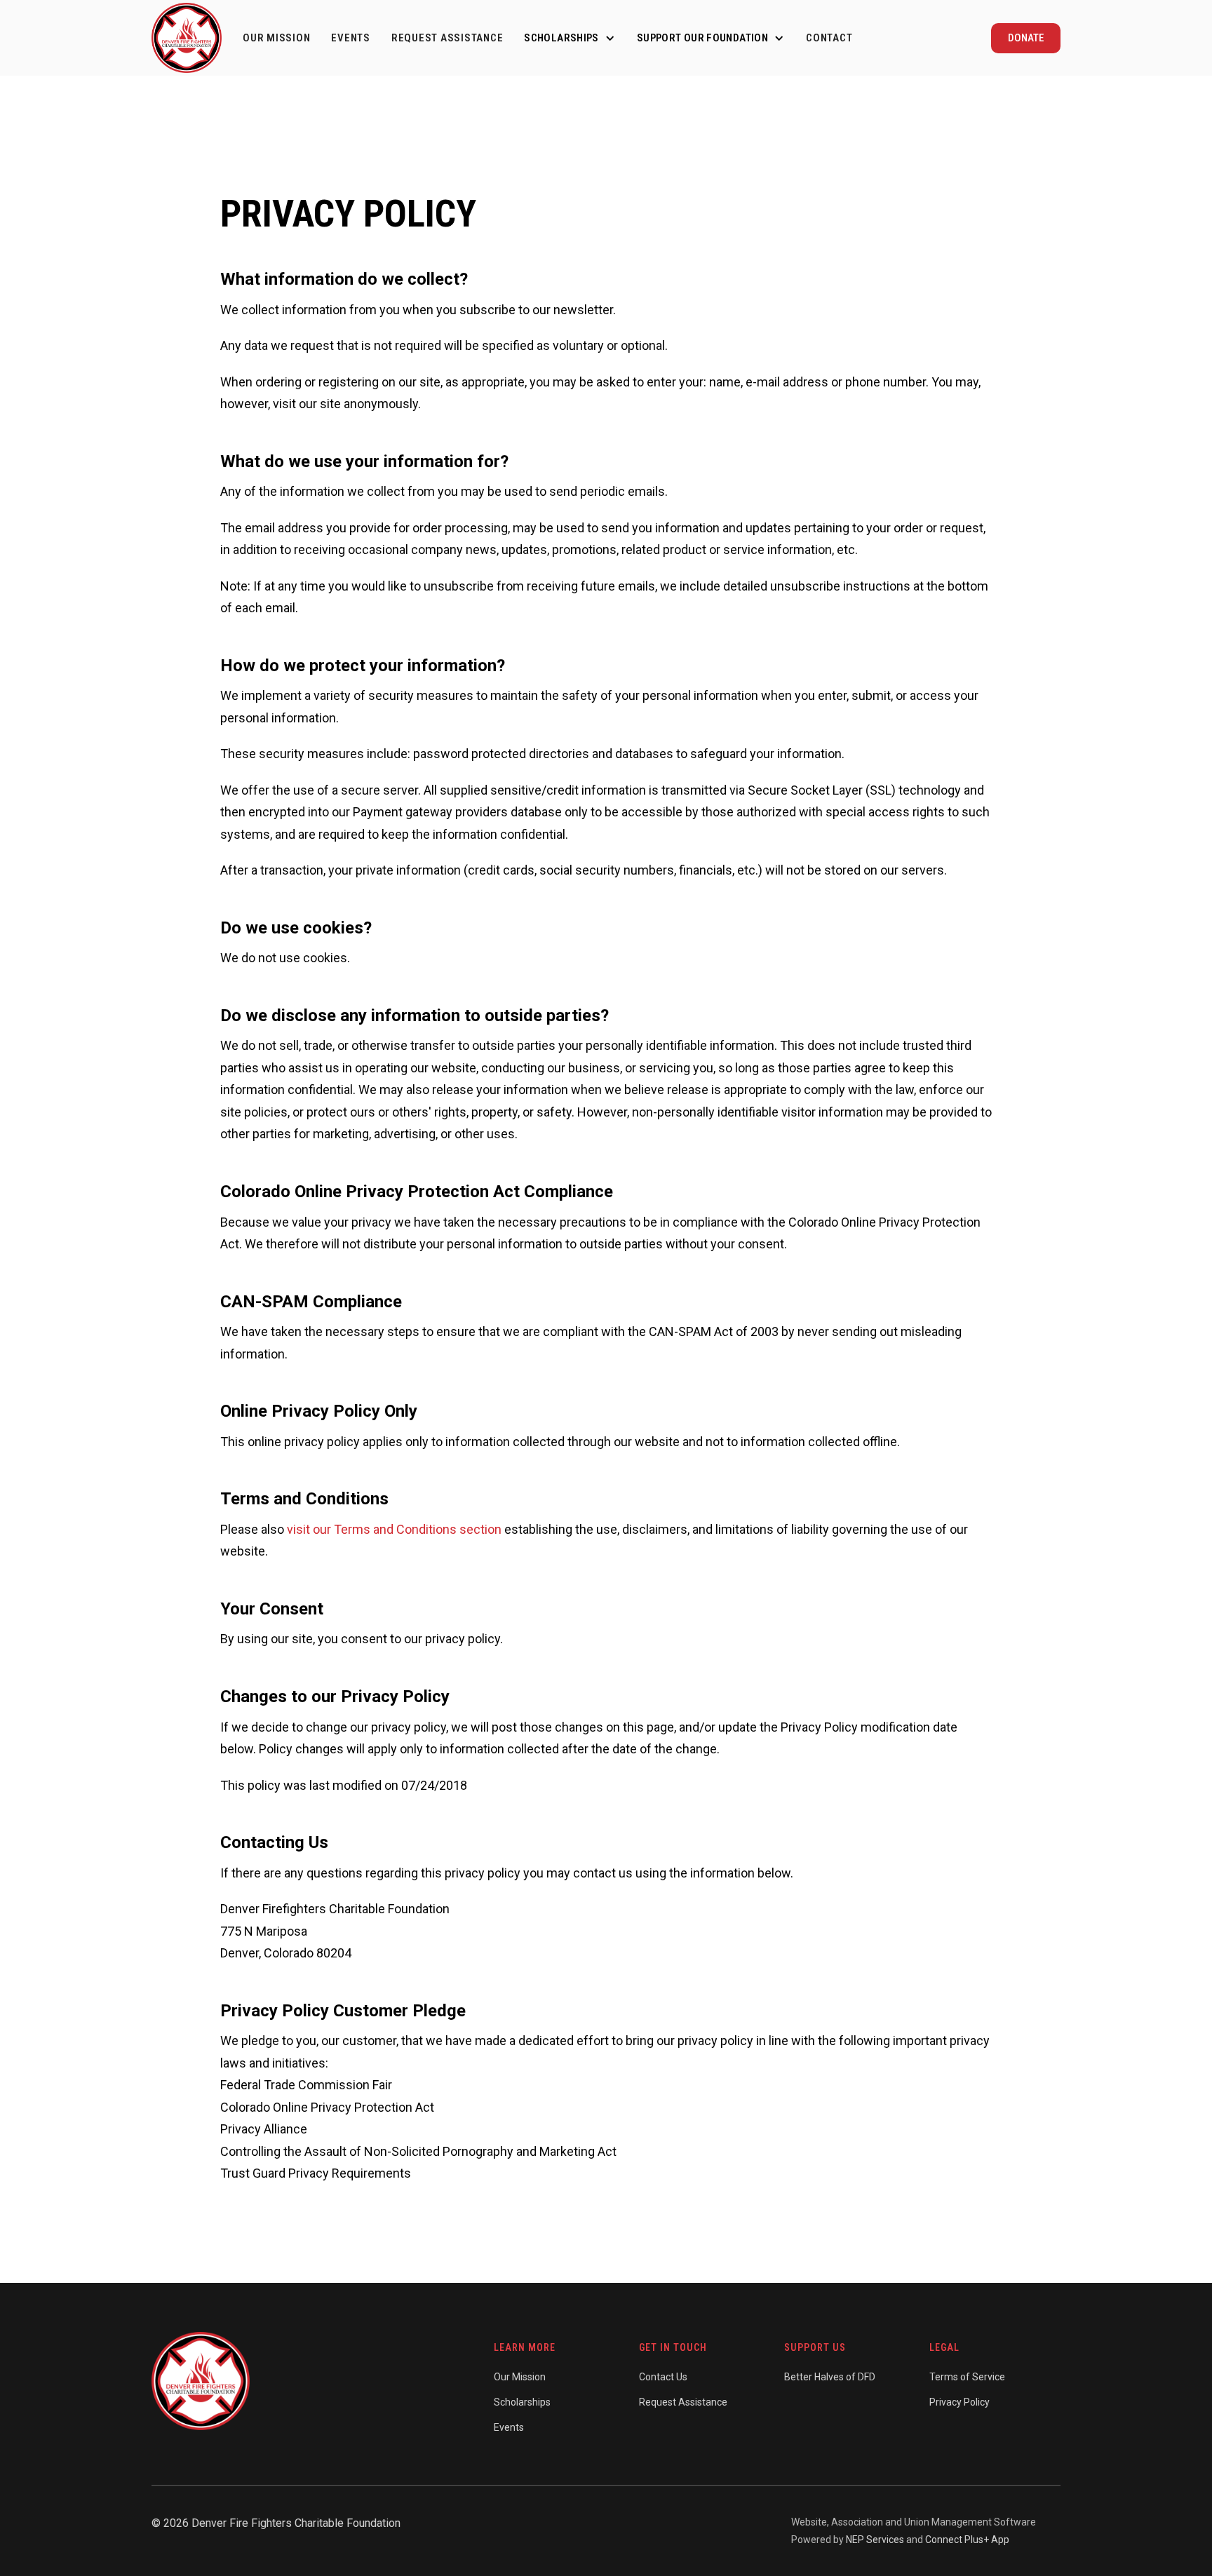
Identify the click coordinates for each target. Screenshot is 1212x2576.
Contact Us (663, 2377)
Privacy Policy (959, 2402)
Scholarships (522, 2402)
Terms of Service (967, 2377)
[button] (570, 38)
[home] (187, 38)
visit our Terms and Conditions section (394, 1529)
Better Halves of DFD (830, 2377)
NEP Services (875, 2540)
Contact (829, 38)
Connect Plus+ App (967, 2540)
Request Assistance (447, 38)
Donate (1026, 38)
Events (351, 38)
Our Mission (276, 38)
